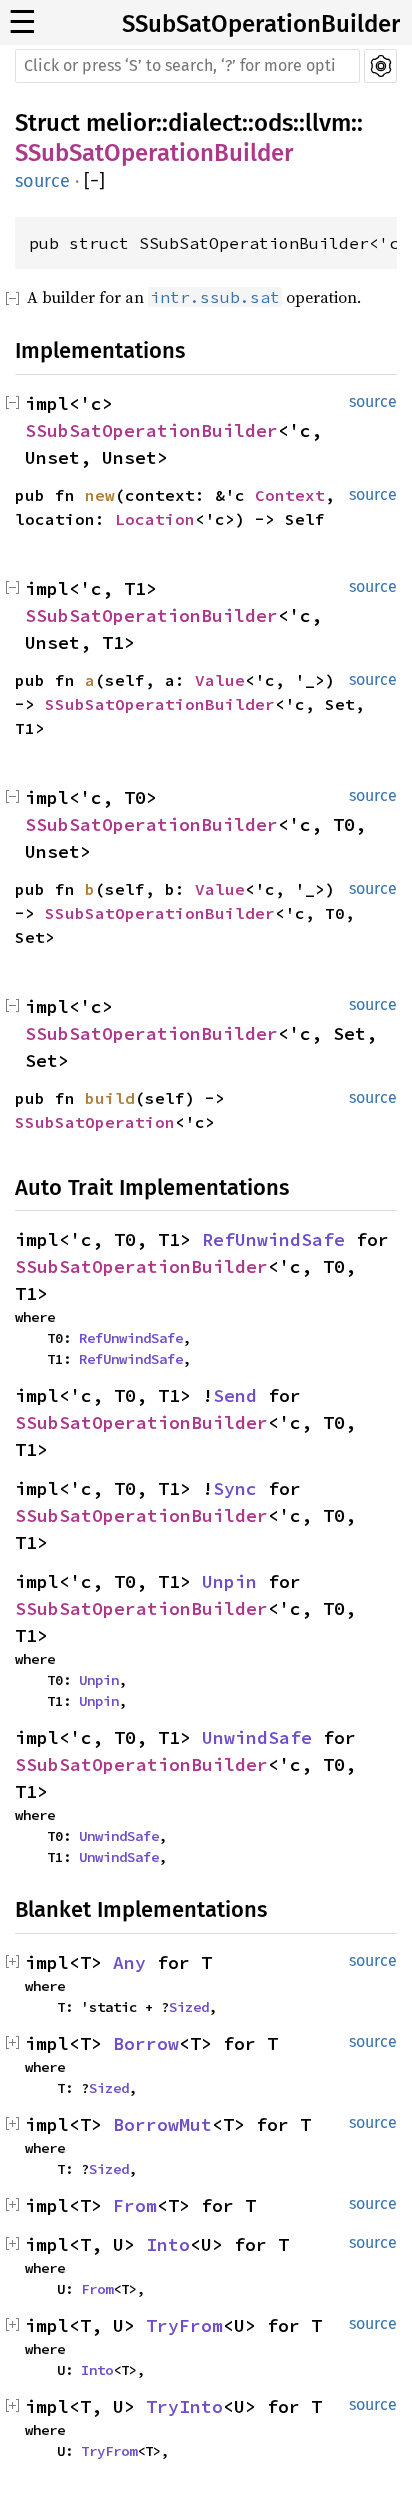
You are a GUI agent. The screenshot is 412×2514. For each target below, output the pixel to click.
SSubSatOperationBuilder (261, 24)
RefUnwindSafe (273, 1239)
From (135, 2205)
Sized (189, 2007)
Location (155, 519)
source (42, 181)
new (100, 495)
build (110, 1098)
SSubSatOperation (95, 1122)
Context (290, 495)
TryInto (184, 2406)
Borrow (146, 2043)
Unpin (229, 1581)
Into (168, 2244)
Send (235, 1395)
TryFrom (184, 2325)
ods (273, 123)
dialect (205, 123)
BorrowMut (162, 2124)
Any (129, 1962)
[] (94, 181)
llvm (328, 123)
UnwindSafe (257, 1737)
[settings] (380, 66)
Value (220, 680)
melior (121, 123)
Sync (235, 1488)
